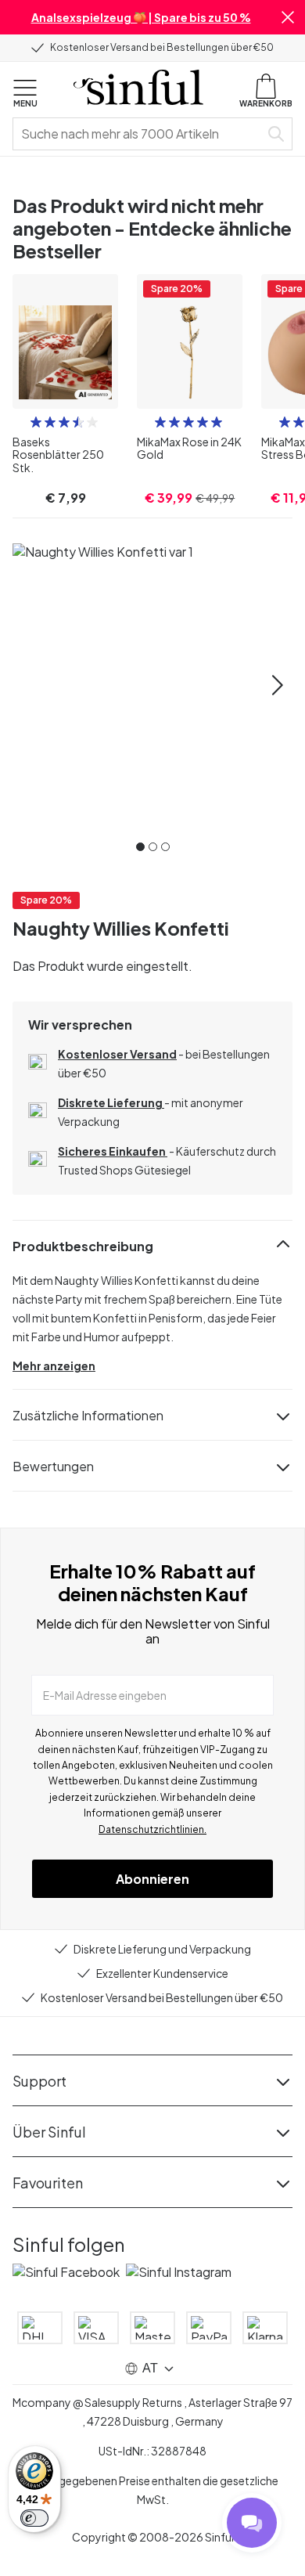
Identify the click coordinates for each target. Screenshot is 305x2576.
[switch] (34, 2518)
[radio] (36, 422)
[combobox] (139, 134)
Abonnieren (152, 1879)
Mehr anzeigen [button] (54, 1366)
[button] (288, 17)
